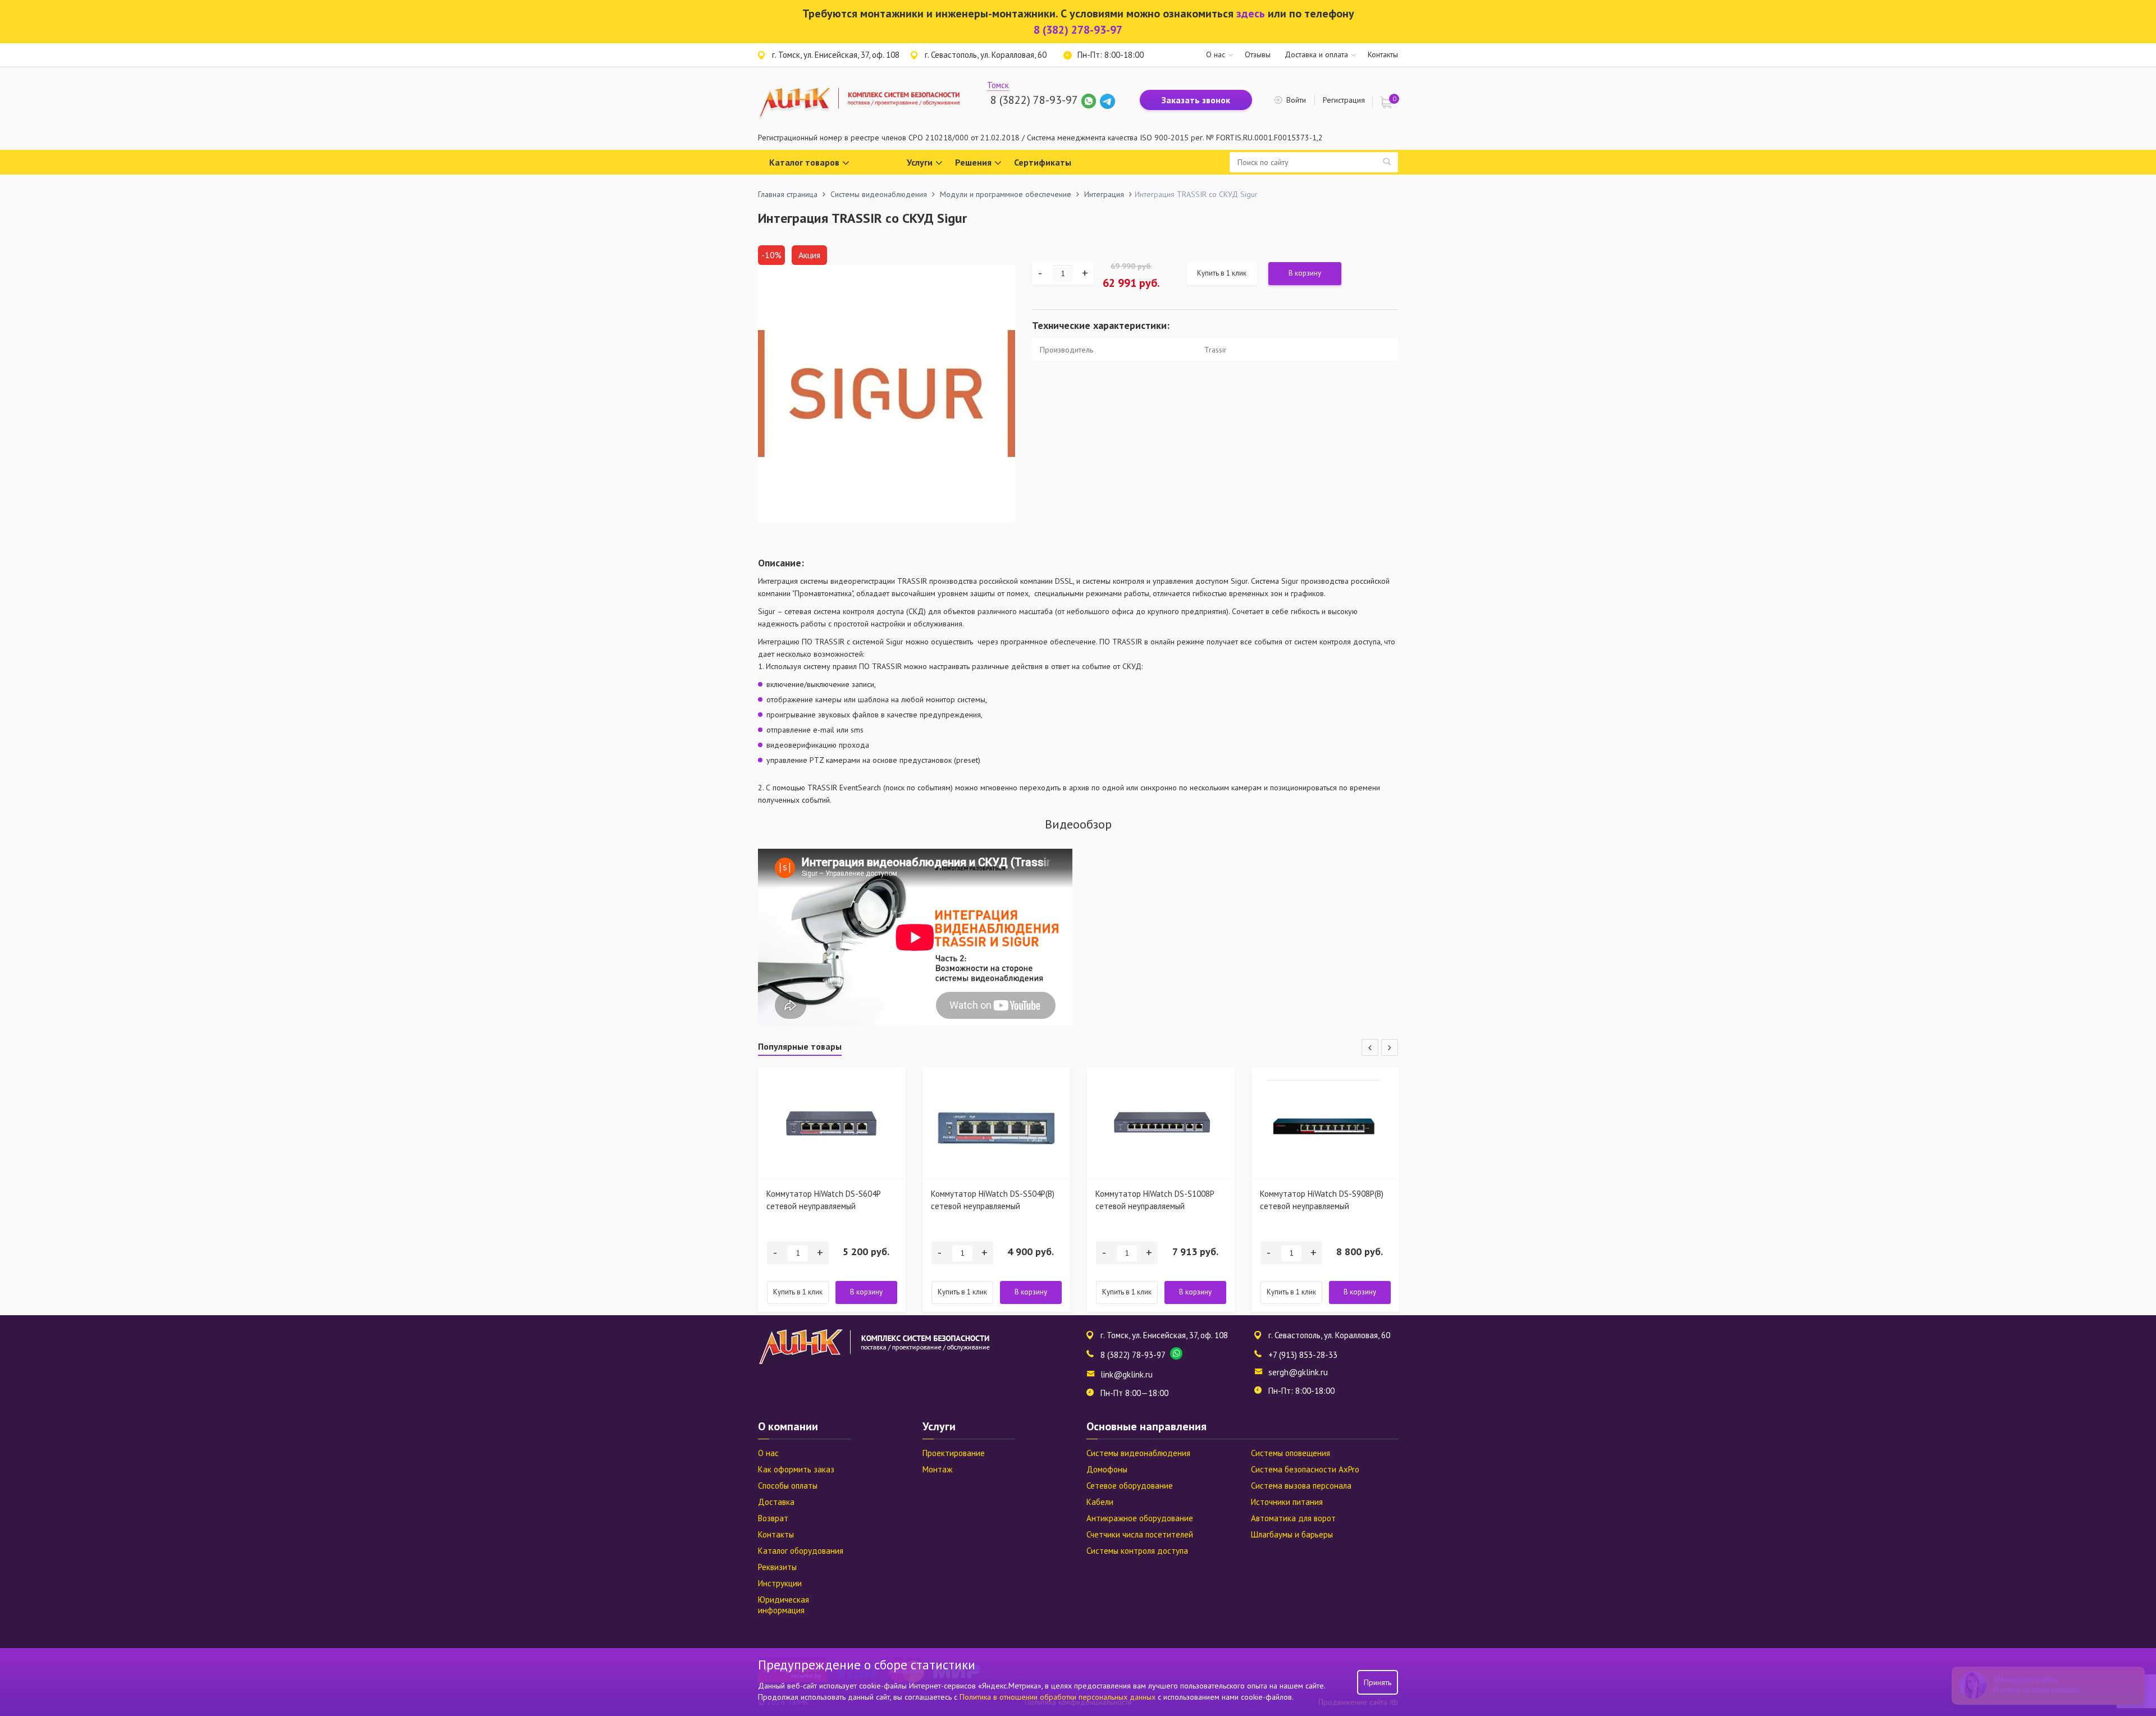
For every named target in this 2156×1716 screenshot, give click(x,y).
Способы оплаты (788, 1486)
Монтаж (937, 1469)
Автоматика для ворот (1293, 1518)
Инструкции (780, 1583)
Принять (1378, 1682)
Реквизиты (777, 1567)
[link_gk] (1107, 100)
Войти (1296, 100)
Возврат (773, 1518)
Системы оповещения (1291, 1453)
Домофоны (1107, 1469)
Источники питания (1287, 1502)
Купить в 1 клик (1222, 273)
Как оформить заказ (796, 1469)
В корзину (1305, 273)
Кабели (1100, 1502)
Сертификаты (1043, 162)
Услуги (920, 162)
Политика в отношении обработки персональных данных (1059, 1697)
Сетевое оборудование (1130, 1486)
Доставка (776, 1502)
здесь (1251, 13)
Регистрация (1344, 100)
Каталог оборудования (801, 1551)
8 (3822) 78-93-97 (1034, 100)
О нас (1216, 54)
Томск (998, 85)
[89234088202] (1090, 100)
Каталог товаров (804, 162)
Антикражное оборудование (1140, 1518)
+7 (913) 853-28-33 (1303, 1355)
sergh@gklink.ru (1298, 1372)
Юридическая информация (784, 1605)
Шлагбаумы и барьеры (1292, 1534)
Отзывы (1258, 54)
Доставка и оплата (1316, 54)
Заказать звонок (1196, 100)
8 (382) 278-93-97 (1078, 30)
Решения (973, 162)
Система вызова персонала (1301, 1486)
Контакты (1383, 54)
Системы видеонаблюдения (1138, 1453)
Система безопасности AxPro (1305, 1469)
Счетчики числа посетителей (1140, 1534)
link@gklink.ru (1127, 1374)
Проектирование (954, 1453)
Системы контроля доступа (1137, 1551)
